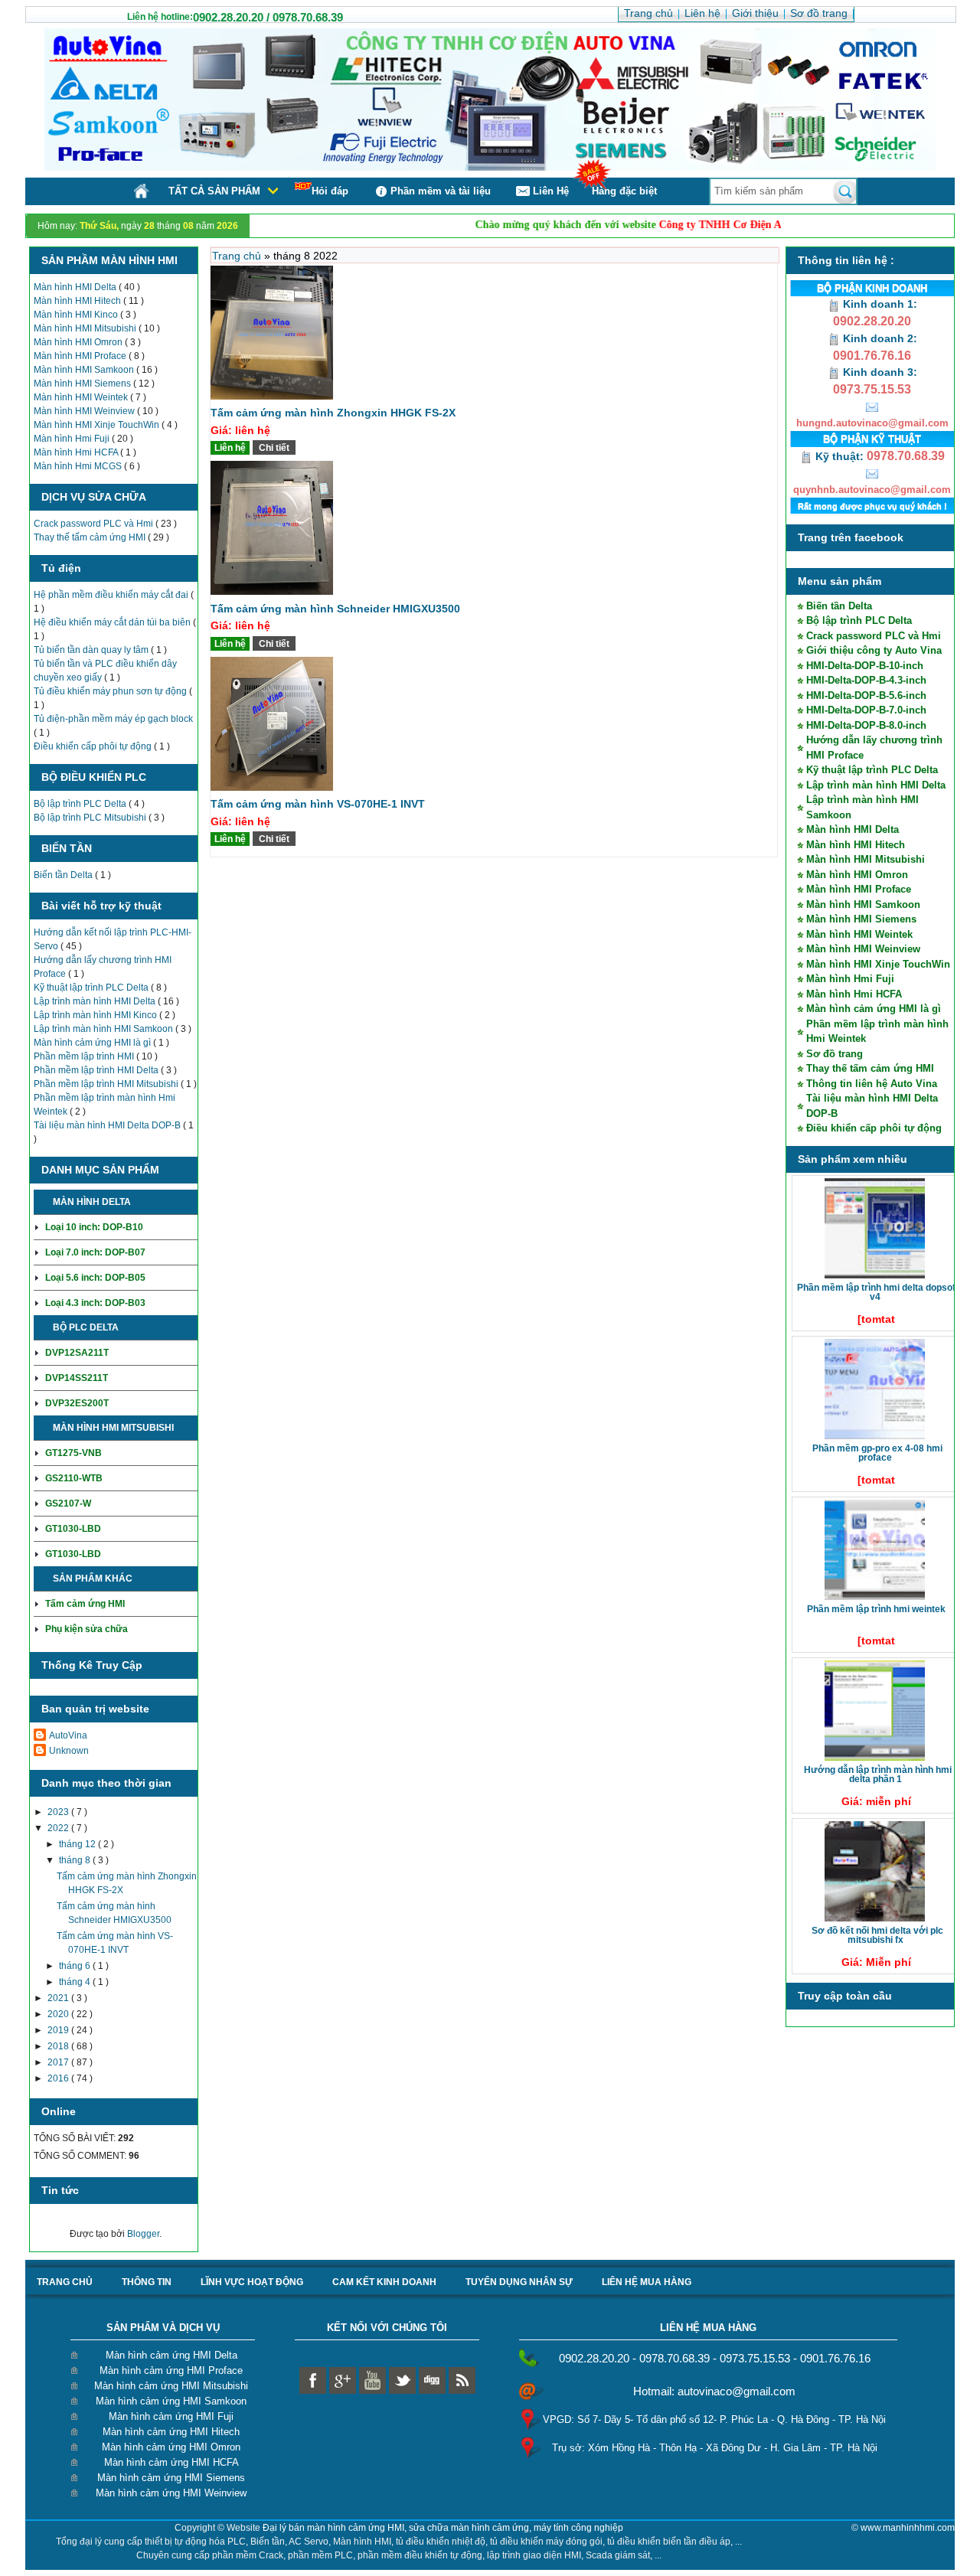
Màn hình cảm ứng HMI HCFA (171, 2462)
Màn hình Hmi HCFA (77, 452)
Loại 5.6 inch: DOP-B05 (95, 1278)
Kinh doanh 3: (879, 372)
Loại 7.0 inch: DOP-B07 (95, 1252)
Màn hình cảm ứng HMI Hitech (171, 2432)
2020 (59, 2014)
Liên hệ (230, 448)
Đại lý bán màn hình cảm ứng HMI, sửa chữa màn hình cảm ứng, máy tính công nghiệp (443, 2528)
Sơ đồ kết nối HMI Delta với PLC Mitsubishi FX (877, 1935)
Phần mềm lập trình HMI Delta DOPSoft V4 (878, 1292)
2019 (59, 2030)
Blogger (143, 2234)
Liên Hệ (551, 191)
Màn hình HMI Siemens (83, 384)
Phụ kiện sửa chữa (87, 1629)
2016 (59, 2078)
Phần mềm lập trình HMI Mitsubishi (107, 1084)
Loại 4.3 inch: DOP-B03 (95, 1303)
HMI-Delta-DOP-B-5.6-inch (866, 695)
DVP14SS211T (77, 1378)
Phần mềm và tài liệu (441, 191)
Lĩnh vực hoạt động (252, 2282)
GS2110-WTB (74, 1478)
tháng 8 (76, 1860)
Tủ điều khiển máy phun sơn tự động (111, 691)
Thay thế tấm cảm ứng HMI (91, 537)
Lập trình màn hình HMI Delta (96, 1001)
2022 (59, 1828)
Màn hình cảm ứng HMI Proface (171, 2370)
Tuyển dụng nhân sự (519, 2282)
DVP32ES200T (77, 1403)
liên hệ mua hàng (647, 2282)
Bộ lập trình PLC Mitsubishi (91, 818)
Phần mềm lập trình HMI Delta (97, 1070)
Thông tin (147, 2282)
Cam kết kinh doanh (384, 2282)
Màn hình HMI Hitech (78, 301)
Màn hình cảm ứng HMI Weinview (171, 2493)
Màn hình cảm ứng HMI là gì (93, 1043)
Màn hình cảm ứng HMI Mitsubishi (171, 2386)
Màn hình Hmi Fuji (73, 439)
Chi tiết (152, 1202)
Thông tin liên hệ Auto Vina (872, 1084)
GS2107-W (68, 1503)
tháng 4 (76, 1982)
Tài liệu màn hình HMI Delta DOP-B (108, 1125)
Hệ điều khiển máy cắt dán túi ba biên (113, 622)
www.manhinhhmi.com (908, 2528)
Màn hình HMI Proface (81, 356)
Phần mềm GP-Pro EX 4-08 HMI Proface (877, 1453)
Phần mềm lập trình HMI (85, 1056)
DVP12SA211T (77, 1353)
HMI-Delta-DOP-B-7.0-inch (866, 710)
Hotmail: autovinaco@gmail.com (714, 2391)
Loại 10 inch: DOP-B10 (94, 1227)
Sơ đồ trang (835, 1054)
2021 (59, 1998)
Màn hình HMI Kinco (77, 315)
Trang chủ (238, 256)
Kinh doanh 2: (879, 338)
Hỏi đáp (330, 191)
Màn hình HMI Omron (79, 342)
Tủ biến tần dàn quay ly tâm (92, 650)
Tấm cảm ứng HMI (85, 1604)
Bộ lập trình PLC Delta (81, 804)
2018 (59, 2046)
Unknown (69, 1751)
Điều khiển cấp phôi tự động (94, 746)
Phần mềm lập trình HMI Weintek (876, 1609)
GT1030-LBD (73, 1529)
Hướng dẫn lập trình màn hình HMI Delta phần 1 (878, 1774)
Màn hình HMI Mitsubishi (86, 328)
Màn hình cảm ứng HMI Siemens (171, 2478)
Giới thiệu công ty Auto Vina (874, 650)
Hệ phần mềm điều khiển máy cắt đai (112, 595)
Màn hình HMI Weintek (82, 397)
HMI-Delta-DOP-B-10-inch (865, 666)
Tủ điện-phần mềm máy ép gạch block (113, 719)
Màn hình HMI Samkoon (85, 370)
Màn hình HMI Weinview (85, 411)
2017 (59, 2062)
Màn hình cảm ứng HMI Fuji (171, 2416)
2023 (59, 1812)
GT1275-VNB (73, 1453)
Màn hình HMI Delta (76, 287)
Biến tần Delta (64, 875)
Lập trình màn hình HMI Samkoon (105, 1029)
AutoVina (68, 1735)
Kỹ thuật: (840, 456)
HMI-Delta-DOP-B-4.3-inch (866, 680)
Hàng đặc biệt (624, 191)
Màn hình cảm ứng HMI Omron (171, 2447)
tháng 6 (76, 1966)
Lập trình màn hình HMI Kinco (96, 1015)
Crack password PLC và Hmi (95, 524)
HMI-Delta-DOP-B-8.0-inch (866, 725)
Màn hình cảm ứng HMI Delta (171, 2355)
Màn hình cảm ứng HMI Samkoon (171, 2401)
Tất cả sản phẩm (214, 191)
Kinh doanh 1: (879, 304)
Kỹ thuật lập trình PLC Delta (92, 988)
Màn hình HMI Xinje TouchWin (98, 425)
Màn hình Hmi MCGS (79, 466)
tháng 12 (78, 1844)
